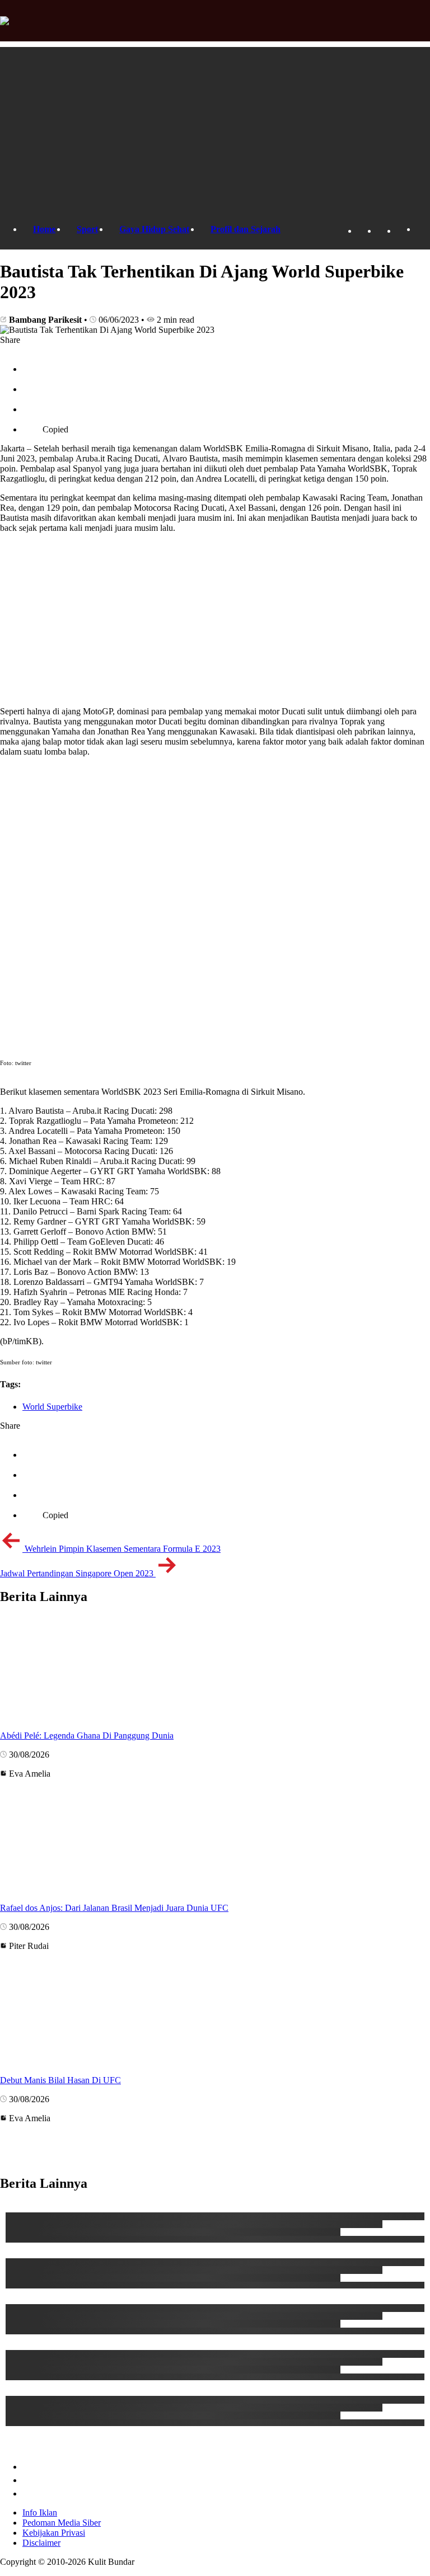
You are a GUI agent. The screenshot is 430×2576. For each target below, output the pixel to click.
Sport (87, 229)
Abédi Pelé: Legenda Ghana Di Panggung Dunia (87, 1736)
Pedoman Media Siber (62, 2523)
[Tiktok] (382, 231)
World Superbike (52, 1407)
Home (44, 229)
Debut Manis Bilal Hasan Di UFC (60, 2080)
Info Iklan (40, 2513)
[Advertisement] (215, 125)
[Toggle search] (422, 230)
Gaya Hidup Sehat (154, 229)
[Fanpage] (363, 231)
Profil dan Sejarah (246, 229)
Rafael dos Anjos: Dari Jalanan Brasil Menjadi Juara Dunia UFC (114, 1908)
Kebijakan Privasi (54, 2533)
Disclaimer (41, 2543)
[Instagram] (402, 231)
